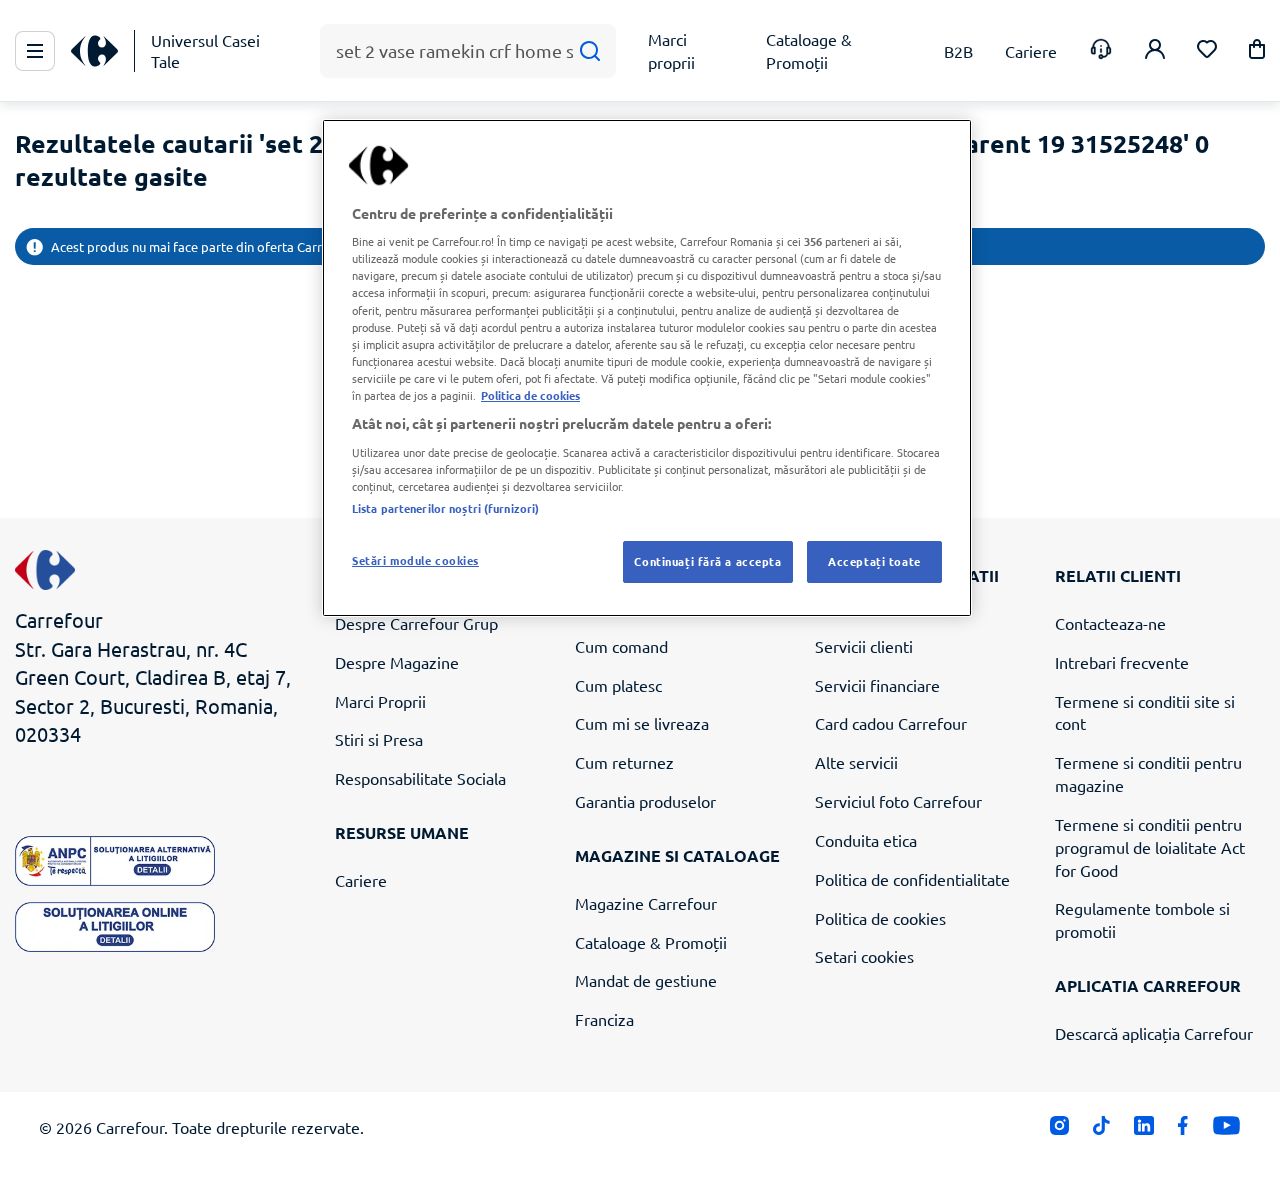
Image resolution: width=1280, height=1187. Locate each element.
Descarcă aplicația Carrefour (1154, 1033)
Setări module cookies (415, 560)
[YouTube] (1226, 1130)
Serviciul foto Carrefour (898, 801)
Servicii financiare (877, 685)
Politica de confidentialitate (912, 879)
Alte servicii (856, 762)
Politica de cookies (880, 918)
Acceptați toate (874, 561)
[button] (1257, 52)
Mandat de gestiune (646, 980)
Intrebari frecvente (1122, 662)
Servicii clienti (864, 646)
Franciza (604, 1019)
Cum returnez (624, 762)
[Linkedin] (1143, 1130)
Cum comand (621, 646)
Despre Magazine (397, 662)
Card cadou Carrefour (891, 723)
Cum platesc (618, 685)
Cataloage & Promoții (651, 942)
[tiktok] (1101, 1130)
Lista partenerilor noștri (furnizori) (445, 508)
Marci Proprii (380, 701)
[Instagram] (1059, 1130)
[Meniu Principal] (35, 51)
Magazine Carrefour (646, 903)
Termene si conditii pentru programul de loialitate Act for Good (1150, 847)
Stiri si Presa (379, 739)
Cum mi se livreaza (642, 723)
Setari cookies (864, 956)
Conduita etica (866, 840)
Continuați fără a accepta (707, 561)
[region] (647, 368)
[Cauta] (589, 51)
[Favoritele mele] (1207, 51)
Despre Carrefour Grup (416, 623)
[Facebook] (1183, 1130)
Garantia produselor (645, 801)
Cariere (361, 880)
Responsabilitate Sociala (420, 778)
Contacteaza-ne (1110, 623)
